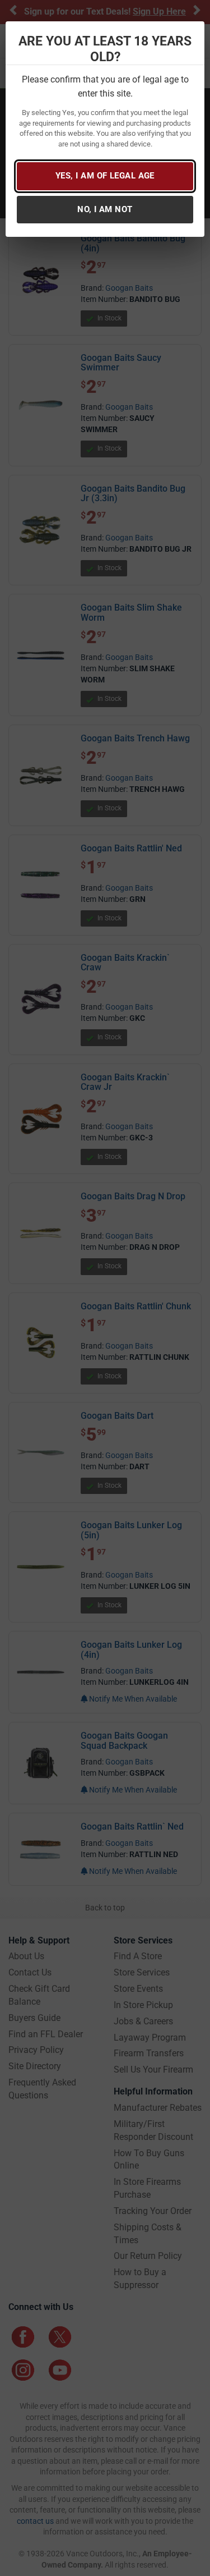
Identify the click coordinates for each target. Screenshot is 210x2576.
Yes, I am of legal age (105, 176)
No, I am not (105, 209)
